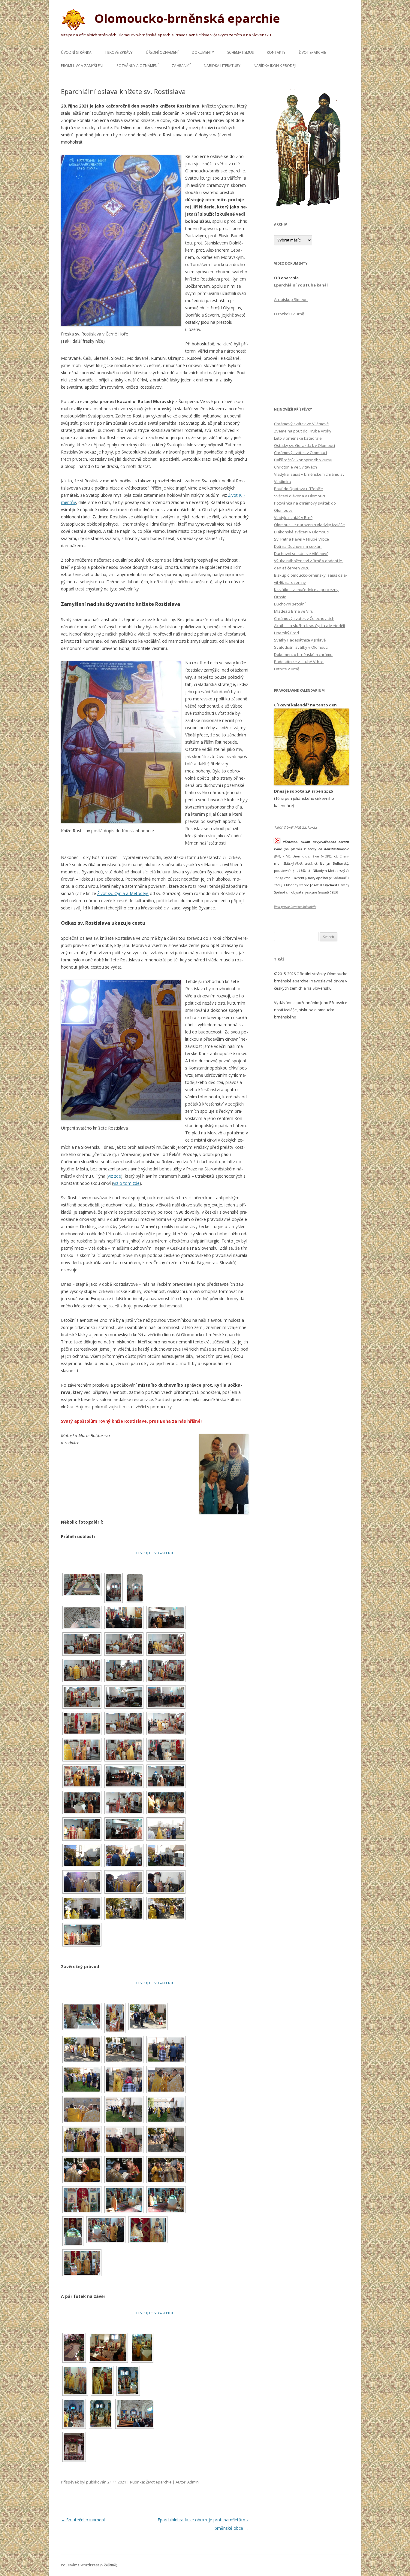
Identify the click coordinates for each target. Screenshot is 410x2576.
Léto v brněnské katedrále (298, 438)
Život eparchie (312, 52)
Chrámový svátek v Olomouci (300, 453)
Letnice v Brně (287, 669)
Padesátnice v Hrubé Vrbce (299, 662)
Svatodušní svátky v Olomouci (301, 647)
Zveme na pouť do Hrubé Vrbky (303, 431)
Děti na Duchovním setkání (298, 546)
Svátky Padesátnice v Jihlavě (300, 640)
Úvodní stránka (76, 52)
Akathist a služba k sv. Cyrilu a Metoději (309, 626)
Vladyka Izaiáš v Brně (293, 517)
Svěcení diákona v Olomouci (300, 496)
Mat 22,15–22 (306, 827)
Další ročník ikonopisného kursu (303, 460)
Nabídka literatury (222, 66)
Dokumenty (203, 52)
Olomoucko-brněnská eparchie (186, 18)
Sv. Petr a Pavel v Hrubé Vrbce (301, 539)
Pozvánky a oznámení (137, 66)
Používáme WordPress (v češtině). (89, 2565)
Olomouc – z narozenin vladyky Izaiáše (309, 525)
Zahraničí (181, 66)
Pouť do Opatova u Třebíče (298, 489)
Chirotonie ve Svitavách (295, 467)
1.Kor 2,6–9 (283, 827)
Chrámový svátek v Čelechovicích (304, 618)
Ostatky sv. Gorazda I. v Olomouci (304, 445)
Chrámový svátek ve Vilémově (301, 424)
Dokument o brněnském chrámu (303, 654)
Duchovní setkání (290, 604)
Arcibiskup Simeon (291, 299)
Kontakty (276, 52)
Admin (193, 2482)
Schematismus (240, 52)
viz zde (114, 1176)
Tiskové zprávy (119, 52)
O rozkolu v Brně (289, 314)
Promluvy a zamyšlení (82, 66)
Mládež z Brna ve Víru (294, 611)
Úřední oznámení (162, 52)
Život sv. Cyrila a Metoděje (123, 893)
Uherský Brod (286, 633)
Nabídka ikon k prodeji (275, 66)
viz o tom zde (126, 1183)
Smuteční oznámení (83, 2520)
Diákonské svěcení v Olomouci (302, 532)
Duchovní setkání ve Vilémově (301, 554)
